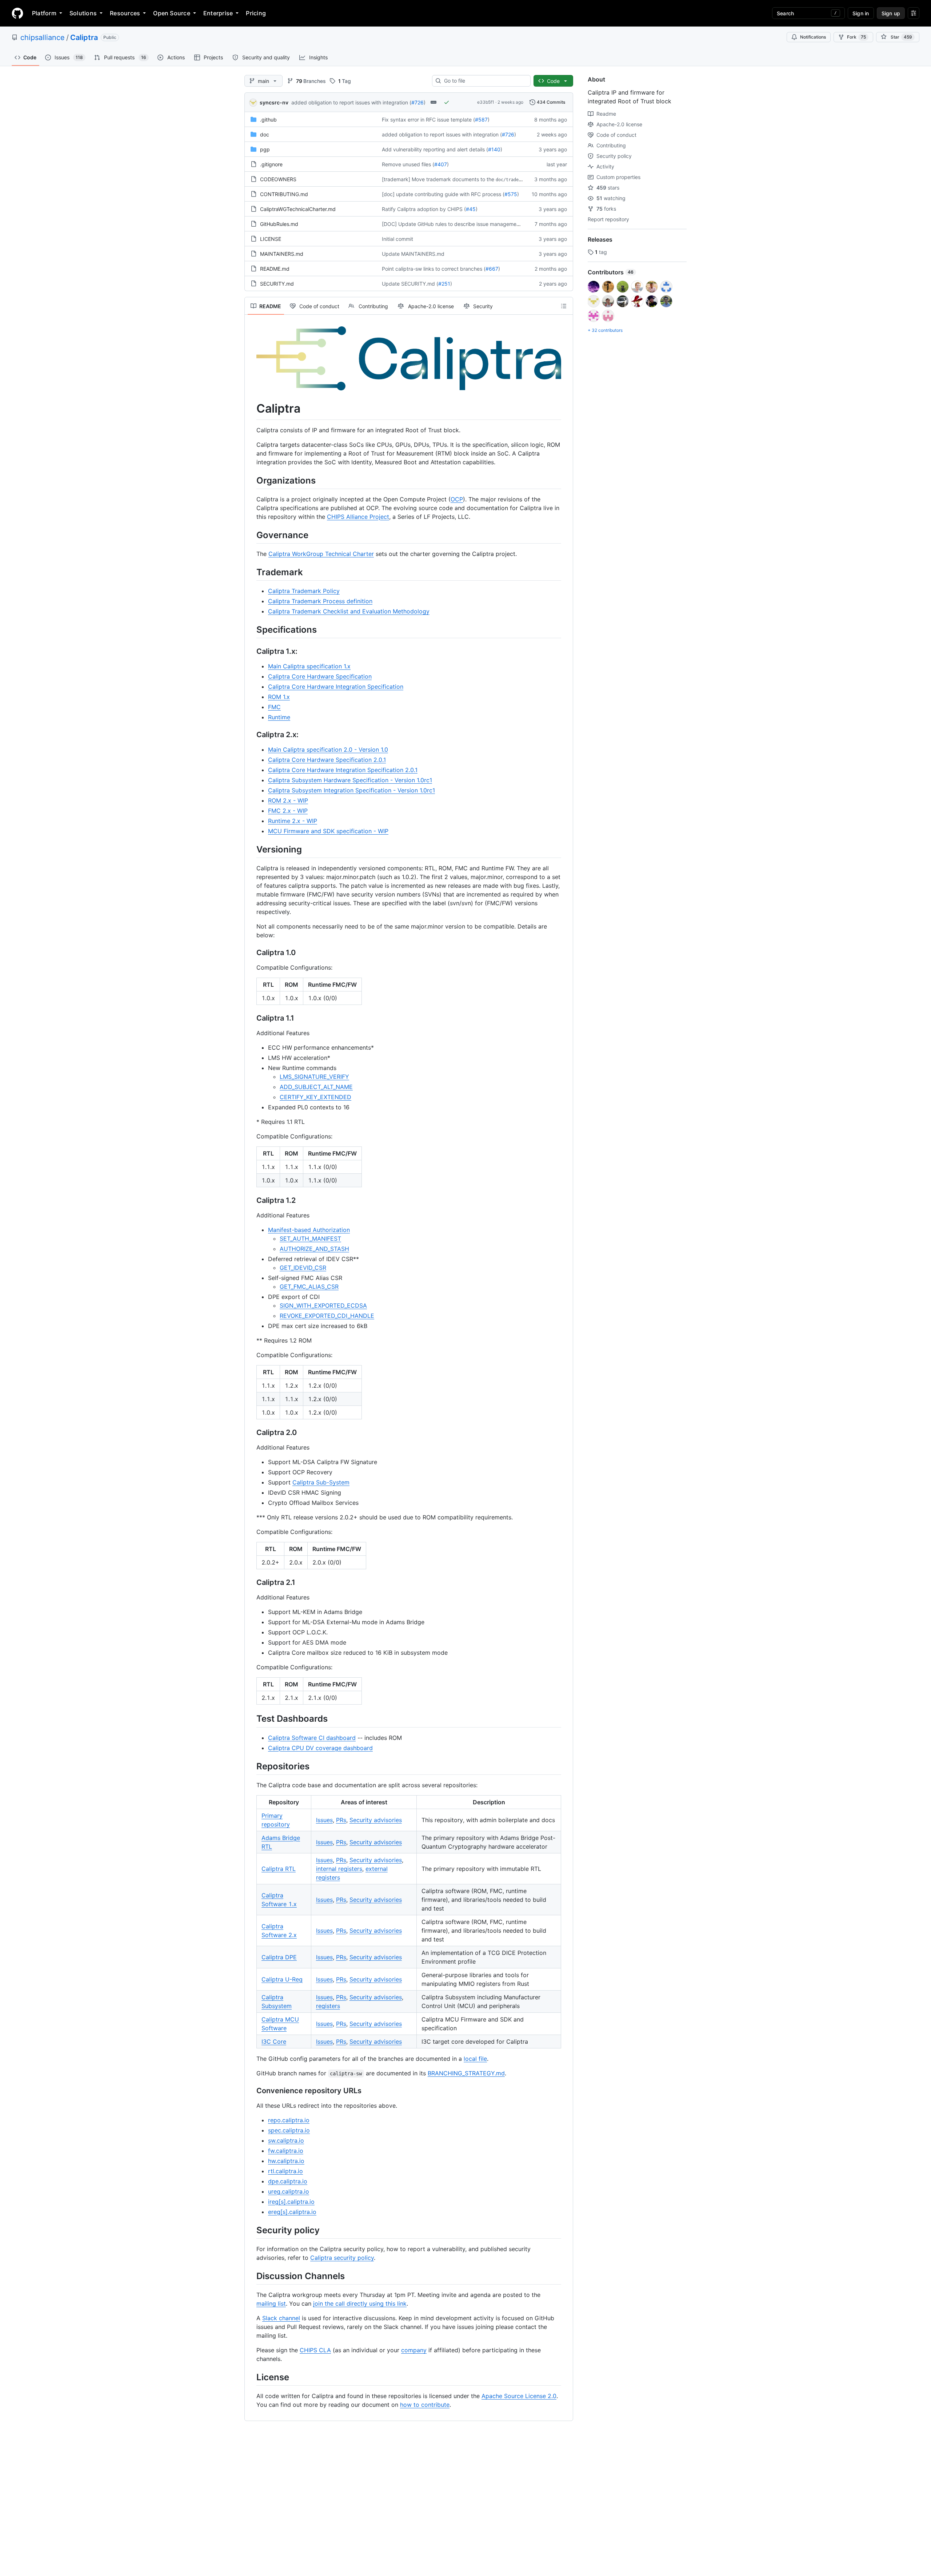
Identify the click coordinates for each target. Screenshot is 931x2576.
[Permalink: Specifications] (251, 629)
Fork (856, 37)
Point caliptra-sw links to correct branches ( (434, 269)
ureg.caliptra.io (289, 2191)
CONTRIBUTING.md (284, 194)
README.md (275, 269)
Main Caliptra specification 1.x (309, 666)
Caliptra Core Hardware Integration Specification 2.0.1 (343, 770)
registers (328, 2006)
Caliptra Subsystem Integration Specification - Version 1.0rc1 (351, 790)
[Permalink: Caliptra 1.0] (251, 953)
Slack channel (281, 2318)
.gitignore (271, 164)
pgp (265, 149)
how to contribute (425, 2405)
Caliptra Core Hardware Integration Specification (336, 687)
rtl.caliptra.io (285, 2171)
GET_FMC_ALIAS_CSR (309, 1287)
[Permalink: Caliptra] (251, 409)
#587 (481, 120)
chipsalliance (43, 37)
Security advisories (376, 1820)
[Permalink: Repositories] (251, 1766)
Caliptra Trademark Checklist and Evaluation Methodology (349, 611)
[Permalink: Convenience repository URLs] (251, 2091)
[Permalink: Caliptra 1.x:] (251, 652)
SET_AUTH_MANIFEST (310, 1239)
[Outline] (564, 306)
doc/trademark (512, 180)
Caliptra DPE (279, 1957)
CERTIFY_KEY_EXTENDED (315, 1097)
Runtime (279, 717)
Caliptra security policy (342, 2258)
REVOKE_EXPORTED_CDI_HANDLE (327, 1316)
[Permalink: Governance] (251, 535)
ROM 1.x (279, 697)
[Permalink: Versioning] (251, 850)
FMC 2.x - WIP (288, 811)
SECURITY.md (277, 284)
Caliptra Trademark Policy (304, 591)
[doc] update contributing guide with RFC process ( (443, 194)
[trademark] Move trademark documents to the (438, 179)
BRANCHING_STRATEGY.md (466, 2073)
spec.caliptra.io (289, 2130)
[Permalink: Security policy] (251, 2230)
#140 (494, 149)
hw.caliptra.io (286, 2161)
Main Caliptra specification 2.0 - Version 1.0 (328, 750)
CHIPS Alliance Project (358, 517)
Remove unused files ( (408, 164)
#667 (492, 269)
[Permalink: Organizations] (251, 480)
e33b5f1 (486, 102)
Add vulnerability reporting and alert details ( (435, 149)
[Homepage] (17, 13)
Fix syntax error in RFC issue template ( (428, 120)
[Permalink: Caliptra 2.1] (251, 1583)
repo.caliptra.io (289, 2120)
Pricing (256, 13)
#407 (441, 164)
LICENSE (271, 239)
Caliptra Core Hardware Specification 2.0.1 (327, 760)
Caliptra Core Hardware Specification (320, 676)
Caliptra (84, 37)
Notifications (813, 37)
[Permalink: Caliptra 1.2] (251, 1201)
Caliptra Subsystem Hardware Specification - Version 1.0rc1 (350, 780)
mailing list (271, 2303)
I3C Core (274, 2042)
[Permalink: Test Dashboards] (251, 1719)
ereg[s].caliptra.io (292, 2212)
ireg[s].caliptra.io (291, 2202)
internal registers (339, 1869)
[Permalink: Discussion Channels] (251, 2276)
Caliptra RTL (279, 1869)
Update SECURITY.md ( (410, 284)
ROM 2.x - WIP (288, 800)
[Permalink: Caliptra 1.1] (251, 1018)
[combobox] (484, 81)
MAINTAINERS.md (282, 254)
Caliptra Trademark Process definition (320, 601)
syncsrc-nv (274, 102)
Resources (125, 13)
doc (265, 134)
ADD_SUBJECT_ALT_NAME (316, 1087)
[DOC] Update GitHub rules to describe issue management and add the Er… (472, 224)
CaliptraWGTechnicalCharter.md (298, 209)
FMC (274, 707)
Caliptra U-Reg (282, 1979)
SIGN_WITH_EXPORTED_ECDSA (323, 1305)
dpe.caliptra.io (288, 2181)
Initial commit (397, 239)
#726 (417, 102)
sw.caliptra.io (286, 2140)
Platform (44, 13)
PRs (341, 1820)
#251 (444, 284)
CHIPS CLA (315, 2350)
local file (475, 2059)
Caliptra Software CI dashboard (312, 1738)
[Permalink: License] (251, 2377)
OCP (457, 499)
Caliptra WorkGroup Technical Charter (321, 554)
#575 (511, 194)
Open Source (172, 13)
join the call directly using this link (360, 2303)
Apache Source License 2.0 (519, 2396)
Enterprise (218, 13)
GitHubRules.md (279, 224)
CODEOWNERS (278, 179)
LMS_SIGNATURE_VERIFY (314, 1077)
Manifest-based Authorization (309, 1230)
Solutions (83, 13)
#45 (471, 209)
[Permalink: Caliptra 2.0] (251, 1433)
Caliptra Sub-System (321, 1482)
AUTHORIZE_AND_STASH (314, 1249)
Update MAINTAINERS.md (413, 254)
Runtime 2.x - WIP (293, 821)
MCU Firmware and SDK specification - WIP (328, 831)
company (414, 2350)
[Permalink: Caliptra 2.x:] (251, 735)
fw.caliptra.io (286, 2151)
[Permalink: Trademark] (251, 572)
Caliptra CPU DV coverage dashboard (320, 1748)
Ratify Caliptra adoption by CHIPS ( (424, 209)
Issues (324, 1820)
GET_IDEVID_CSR (303, 1268)
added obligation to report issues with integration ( (351, 102)
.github (268, 120)
